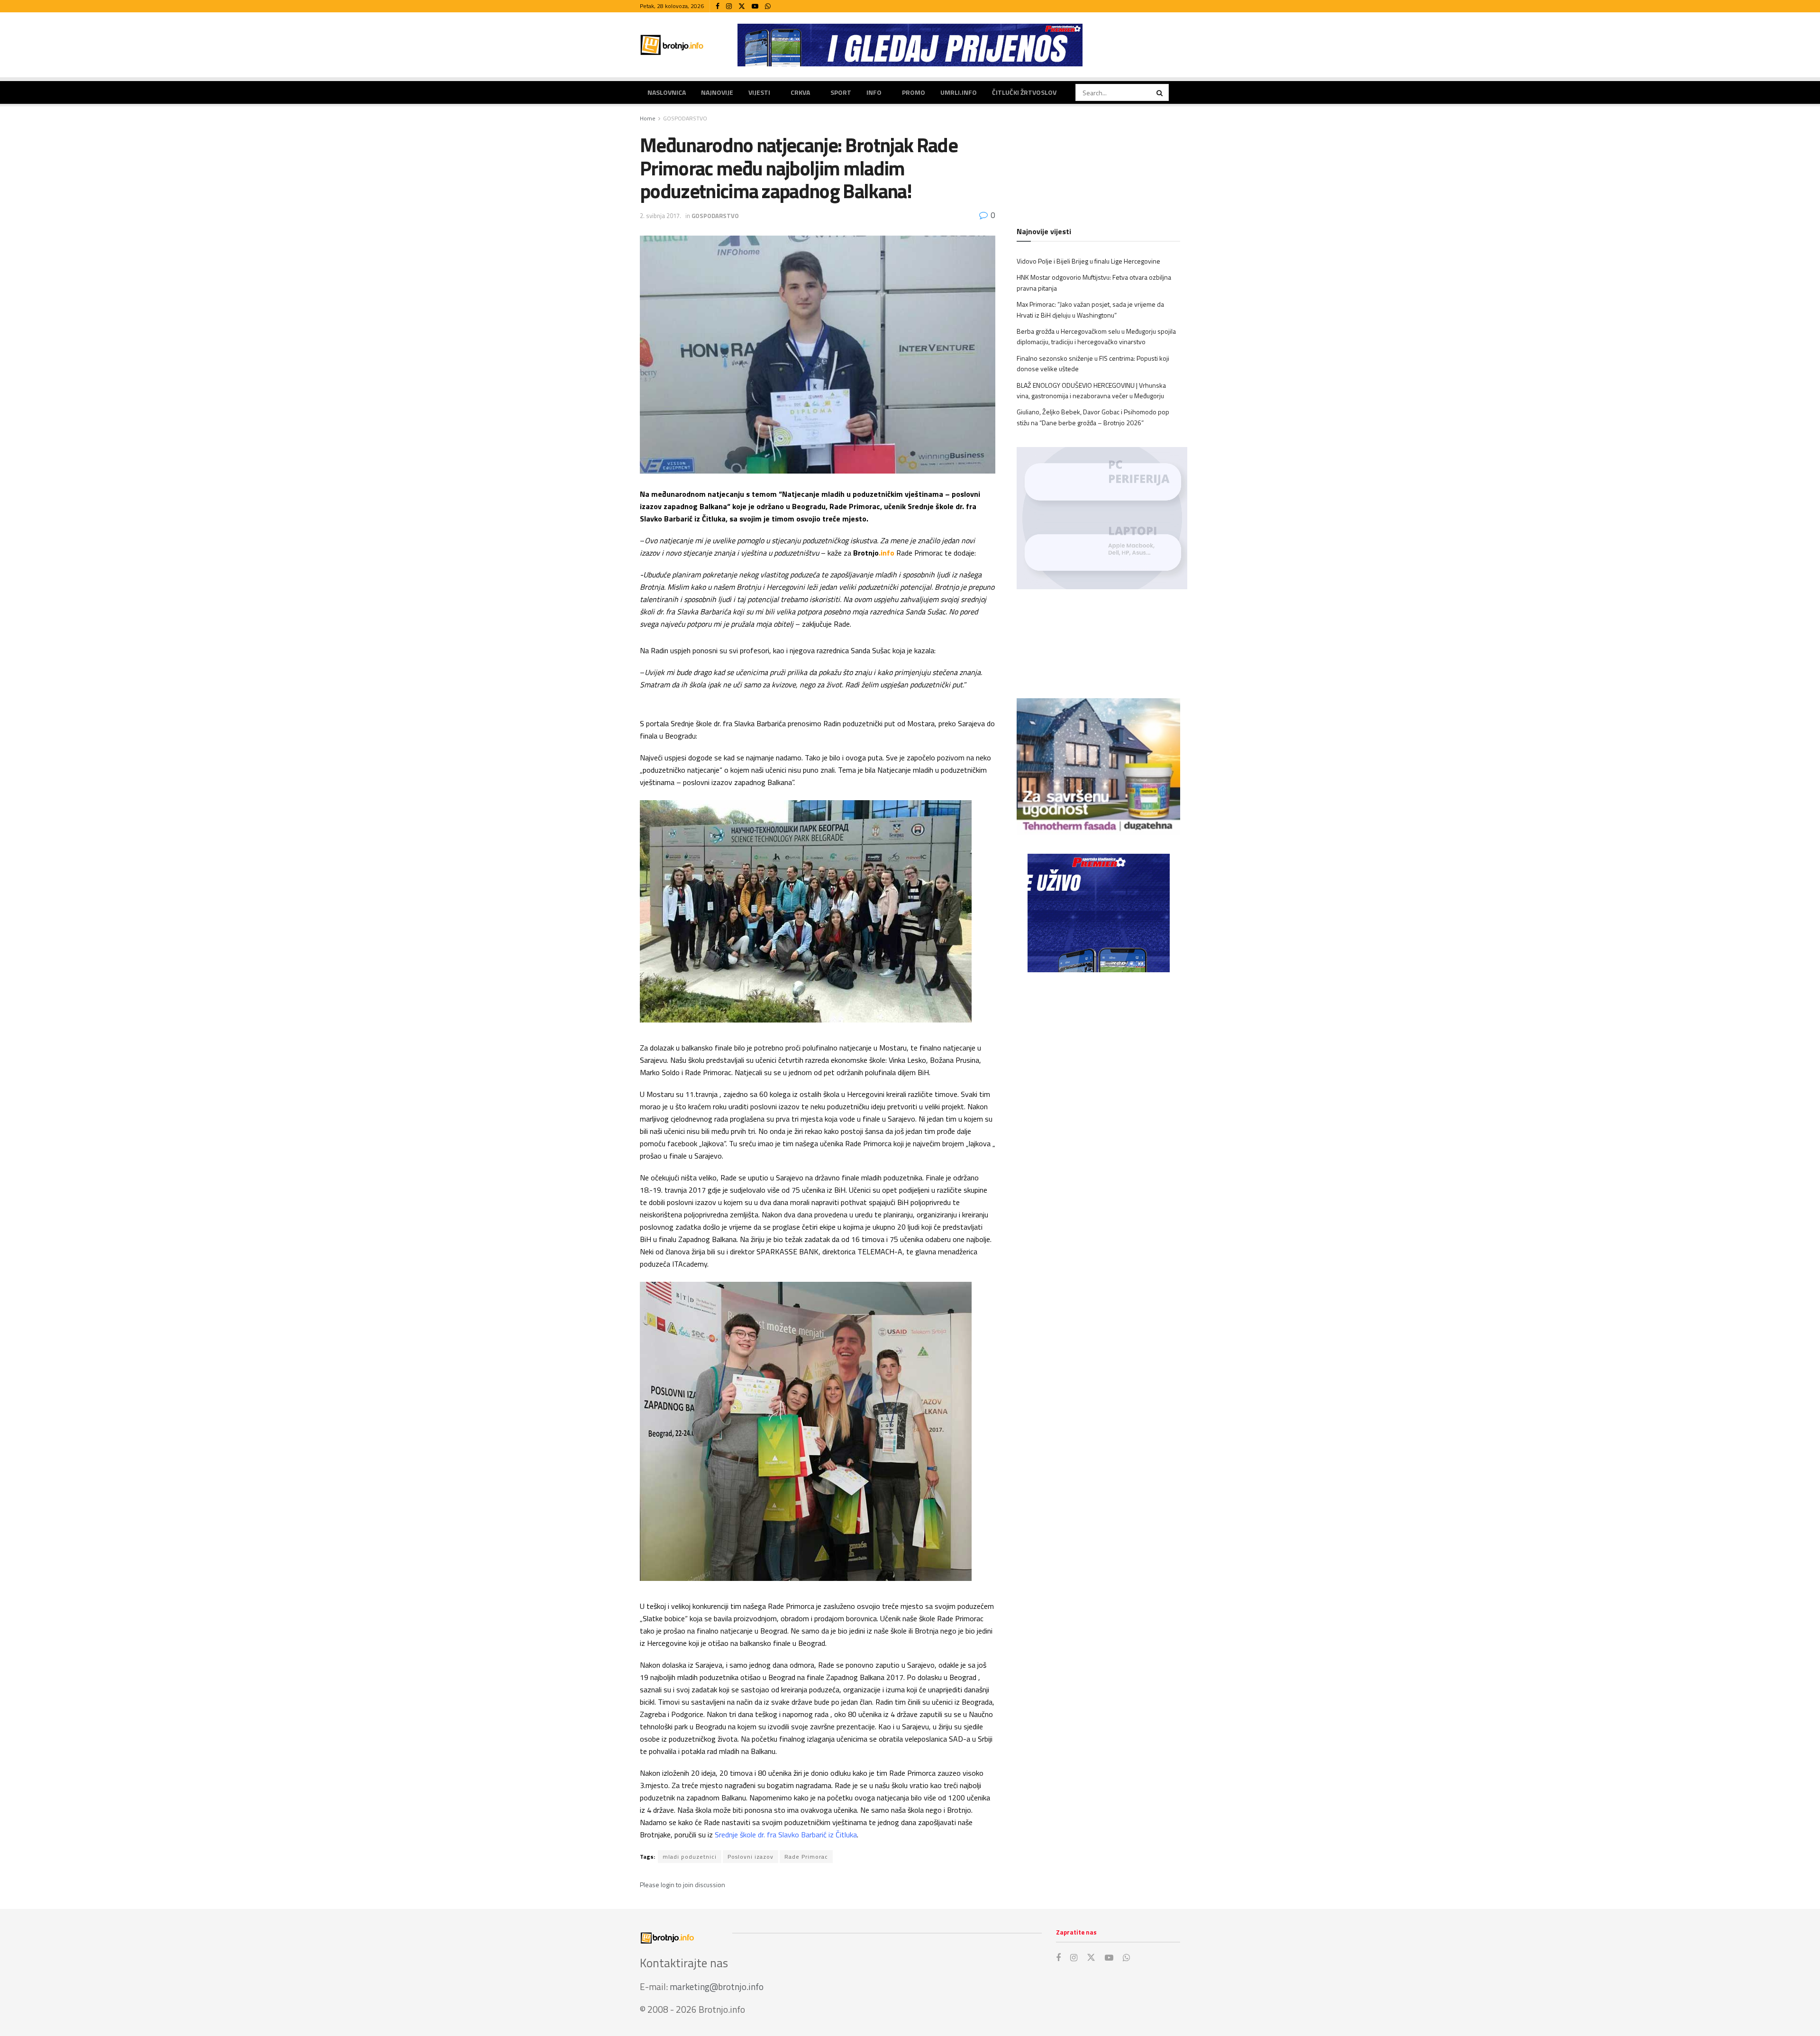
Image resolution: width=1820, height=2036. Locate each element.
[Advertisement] (1098, 1058)
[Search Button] (1160, 92)
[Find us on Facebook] (718, 6)
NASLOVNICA (667, 92)
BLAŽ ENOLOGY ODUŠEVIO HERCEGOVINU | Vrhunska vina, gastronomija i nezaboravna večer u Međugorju (1091, 390)
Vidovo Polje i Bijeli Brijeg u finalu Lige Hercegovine (1088, 261)
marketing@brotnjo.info (717, 1986)
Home (648, 118)
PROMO (914, 92)
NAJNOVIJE (717, 92)
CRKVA (800, 92)
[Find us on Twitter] (742, 6)
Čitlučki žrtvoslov (1024, 92)
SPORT (841, 92)
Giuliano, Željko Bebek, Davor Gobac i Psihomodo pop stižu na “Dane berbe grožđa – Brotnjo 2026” (1093, 417)
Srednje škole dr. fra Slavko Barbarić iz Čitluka (786, 1835)
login (668, 1885)
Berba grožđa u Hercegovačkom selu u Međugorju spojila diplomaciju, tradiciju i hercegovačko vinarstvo (1096, 336)
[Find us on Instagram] (729, 6)
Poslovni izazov (751, 1857)
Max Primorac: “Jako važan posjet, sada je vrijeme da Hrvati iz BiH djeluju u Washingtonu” (1090, 309)
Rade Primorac (806, 1857)
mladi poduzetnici (690, 1857)
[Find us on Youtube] (755, 6)
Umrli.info (959, 92)
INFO (874, 92)
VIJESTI (759, 92)
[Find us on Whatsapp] (768, 6)
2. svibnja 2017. (660, 216)
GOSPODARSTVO (685, 118)
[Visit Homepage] (672, 45)
